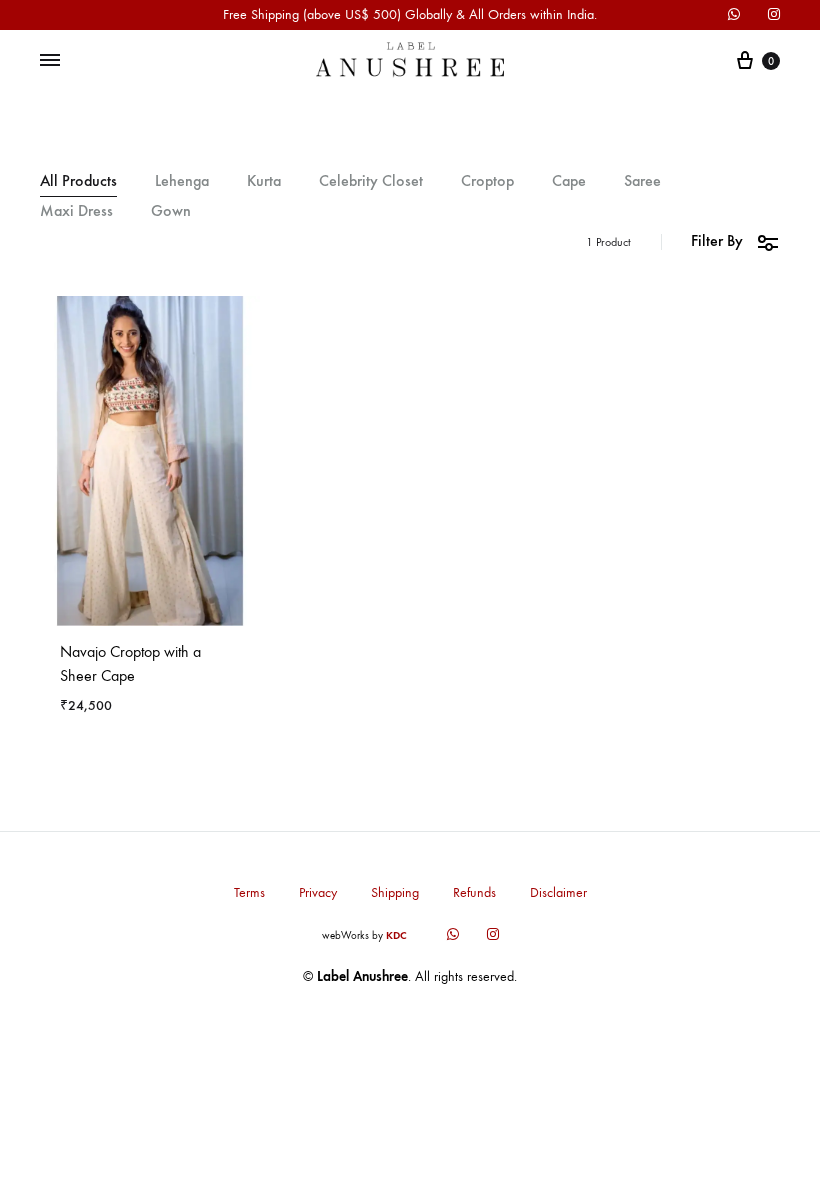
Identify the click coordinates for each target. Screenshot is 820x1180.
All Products (78, 181)
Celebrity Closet (371, 181)
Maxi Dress (76, 211)
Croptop (487, 181)
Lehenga (182, 181)
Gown (171, 211)
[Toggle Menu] (50, 61)
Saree (642, 181)
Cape (569, 181)
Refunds (474, 892)
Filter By (717, 240)
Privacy (318, 892)
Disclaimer (558, 892)
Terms (249, 892)
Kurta (264, 181)
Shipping (395, 892)
